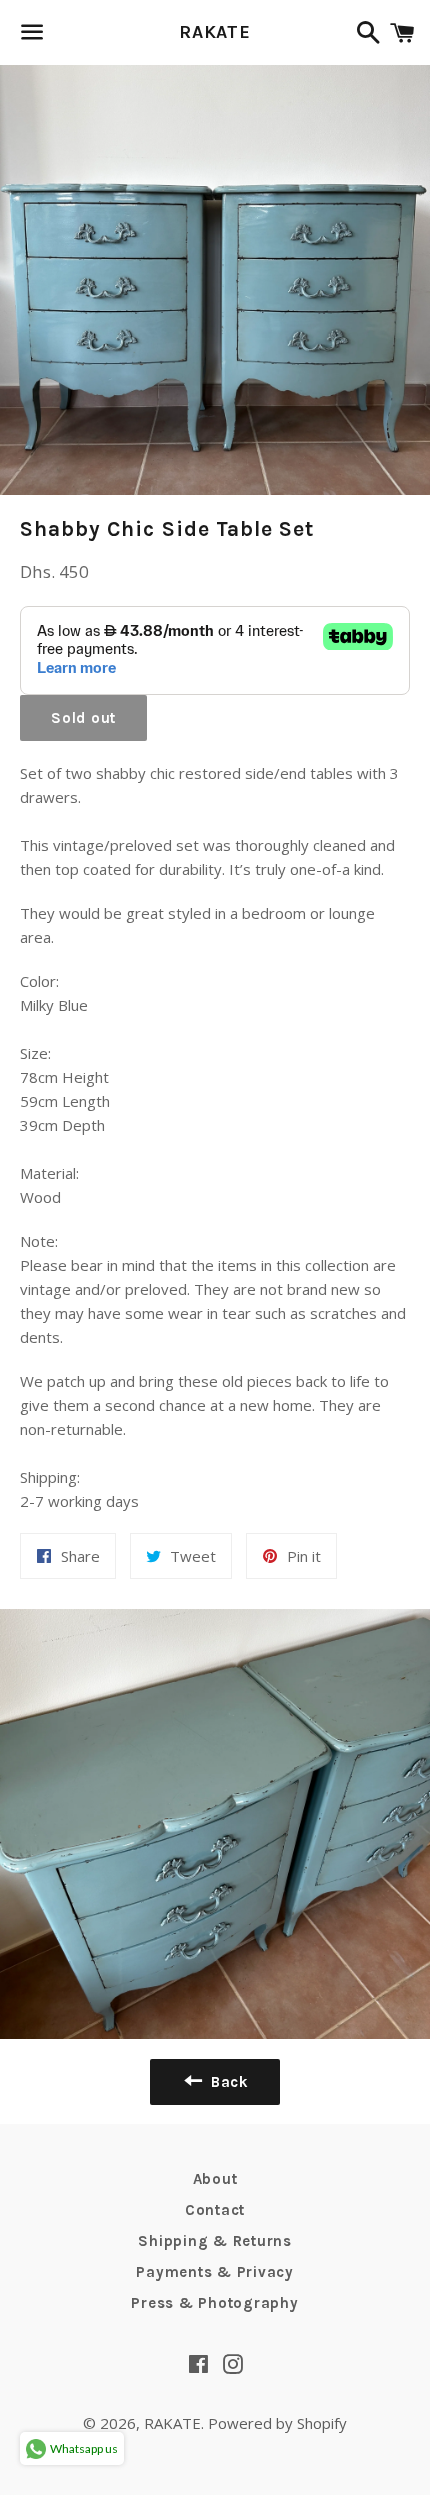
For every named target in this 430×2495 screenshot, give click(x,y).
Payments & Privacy (215, 2272)
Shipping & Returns (215, 2241)
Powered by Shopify (277, 2423)
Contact (215, 2210)
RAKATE (215, 32)
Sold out (83, 718)
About (215, 2179)
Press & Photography (214, 2303)
